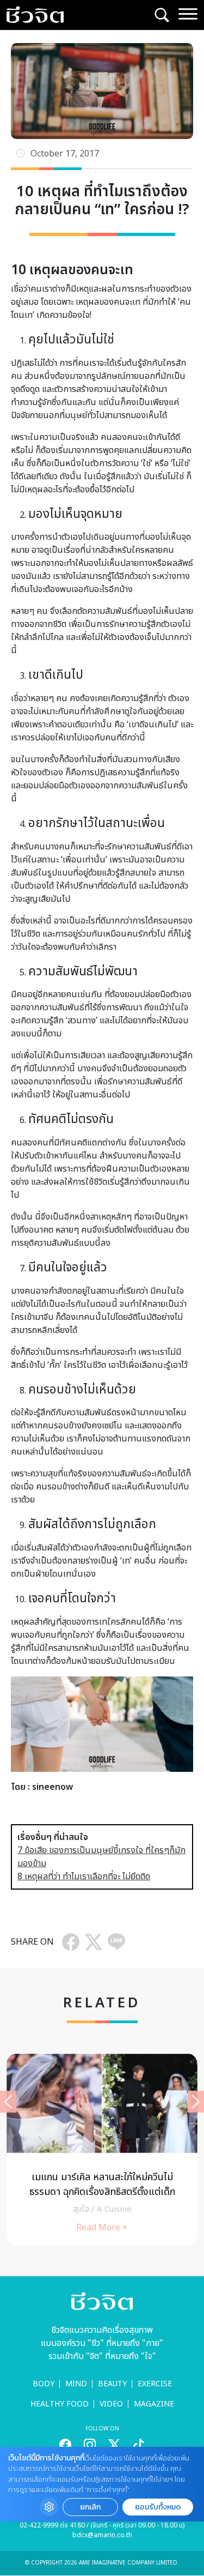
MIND (76, 2384)
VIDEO (111, 2404)
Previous (8, 2102)
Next (196, 2102)
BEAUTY (112, 2384)
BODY (44, 2384)
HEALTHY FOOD (60, 2404)
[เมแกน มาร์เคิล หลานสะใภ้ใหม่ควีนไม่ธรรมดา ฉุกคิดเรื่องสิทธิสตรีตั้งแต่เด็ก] (102, 2149)
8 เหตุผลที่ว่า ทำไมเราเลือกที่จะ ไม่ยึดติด (84, 1877)
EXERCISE (155, 2384)
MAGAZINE (154, 2404)
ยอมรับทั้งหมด (158, 2507)
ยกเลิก (90, 2507)
